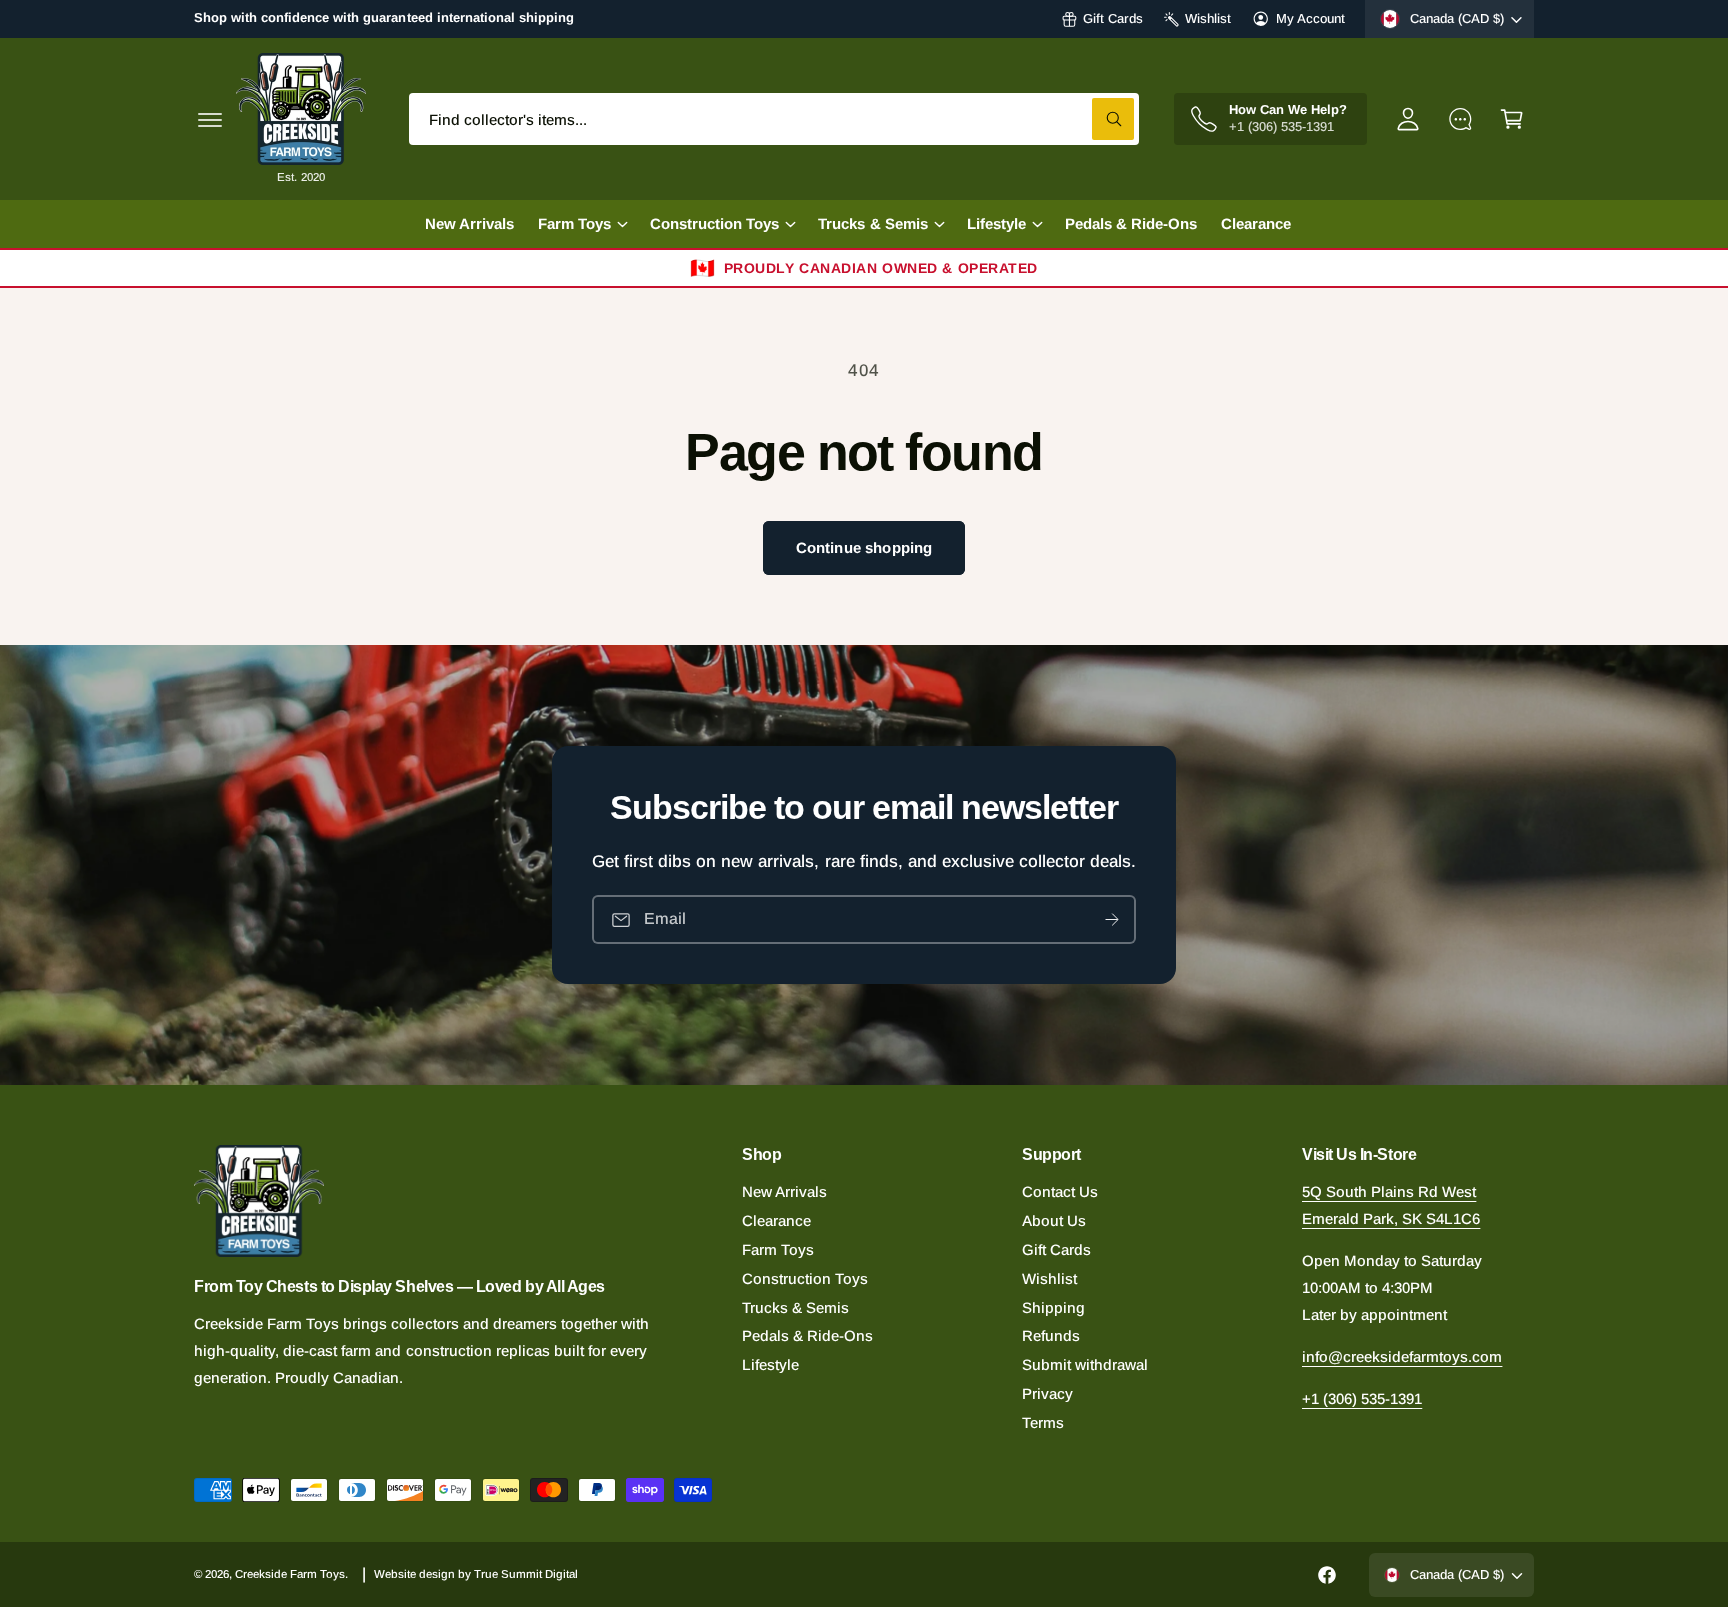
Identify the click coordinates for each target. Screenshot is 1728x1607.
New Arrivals (784, 1191)
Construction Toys (805, 1278)
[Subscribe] (1112, 919)
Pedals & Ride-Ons (807, 1335)
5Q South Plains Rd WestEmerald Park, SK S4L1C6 (1391, 1205)
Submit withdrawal (1085, 1364)
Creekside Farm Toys (290, 1574)
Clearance (776, 1220)
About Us (1054, 1220)
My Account (1310, 18)
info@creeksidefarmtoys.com (1402, 1356)
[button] (210, 119)
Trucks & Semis (795, 1307)
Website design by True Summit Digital (476, 1574)
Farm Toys (778, 1249)
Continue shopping (864, 547)
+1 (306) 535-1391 (1362, 1398)
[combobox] (774, 119)
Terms (1043, 1422)
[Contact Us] (1460, 119)
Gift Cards (1113, 18)
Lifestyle (770, 1364)
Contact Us (1060, 1191)
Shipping (1053, 1307)
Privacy (1047, 1393)
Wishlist (1208, 18)
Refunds (1051, 1335)
